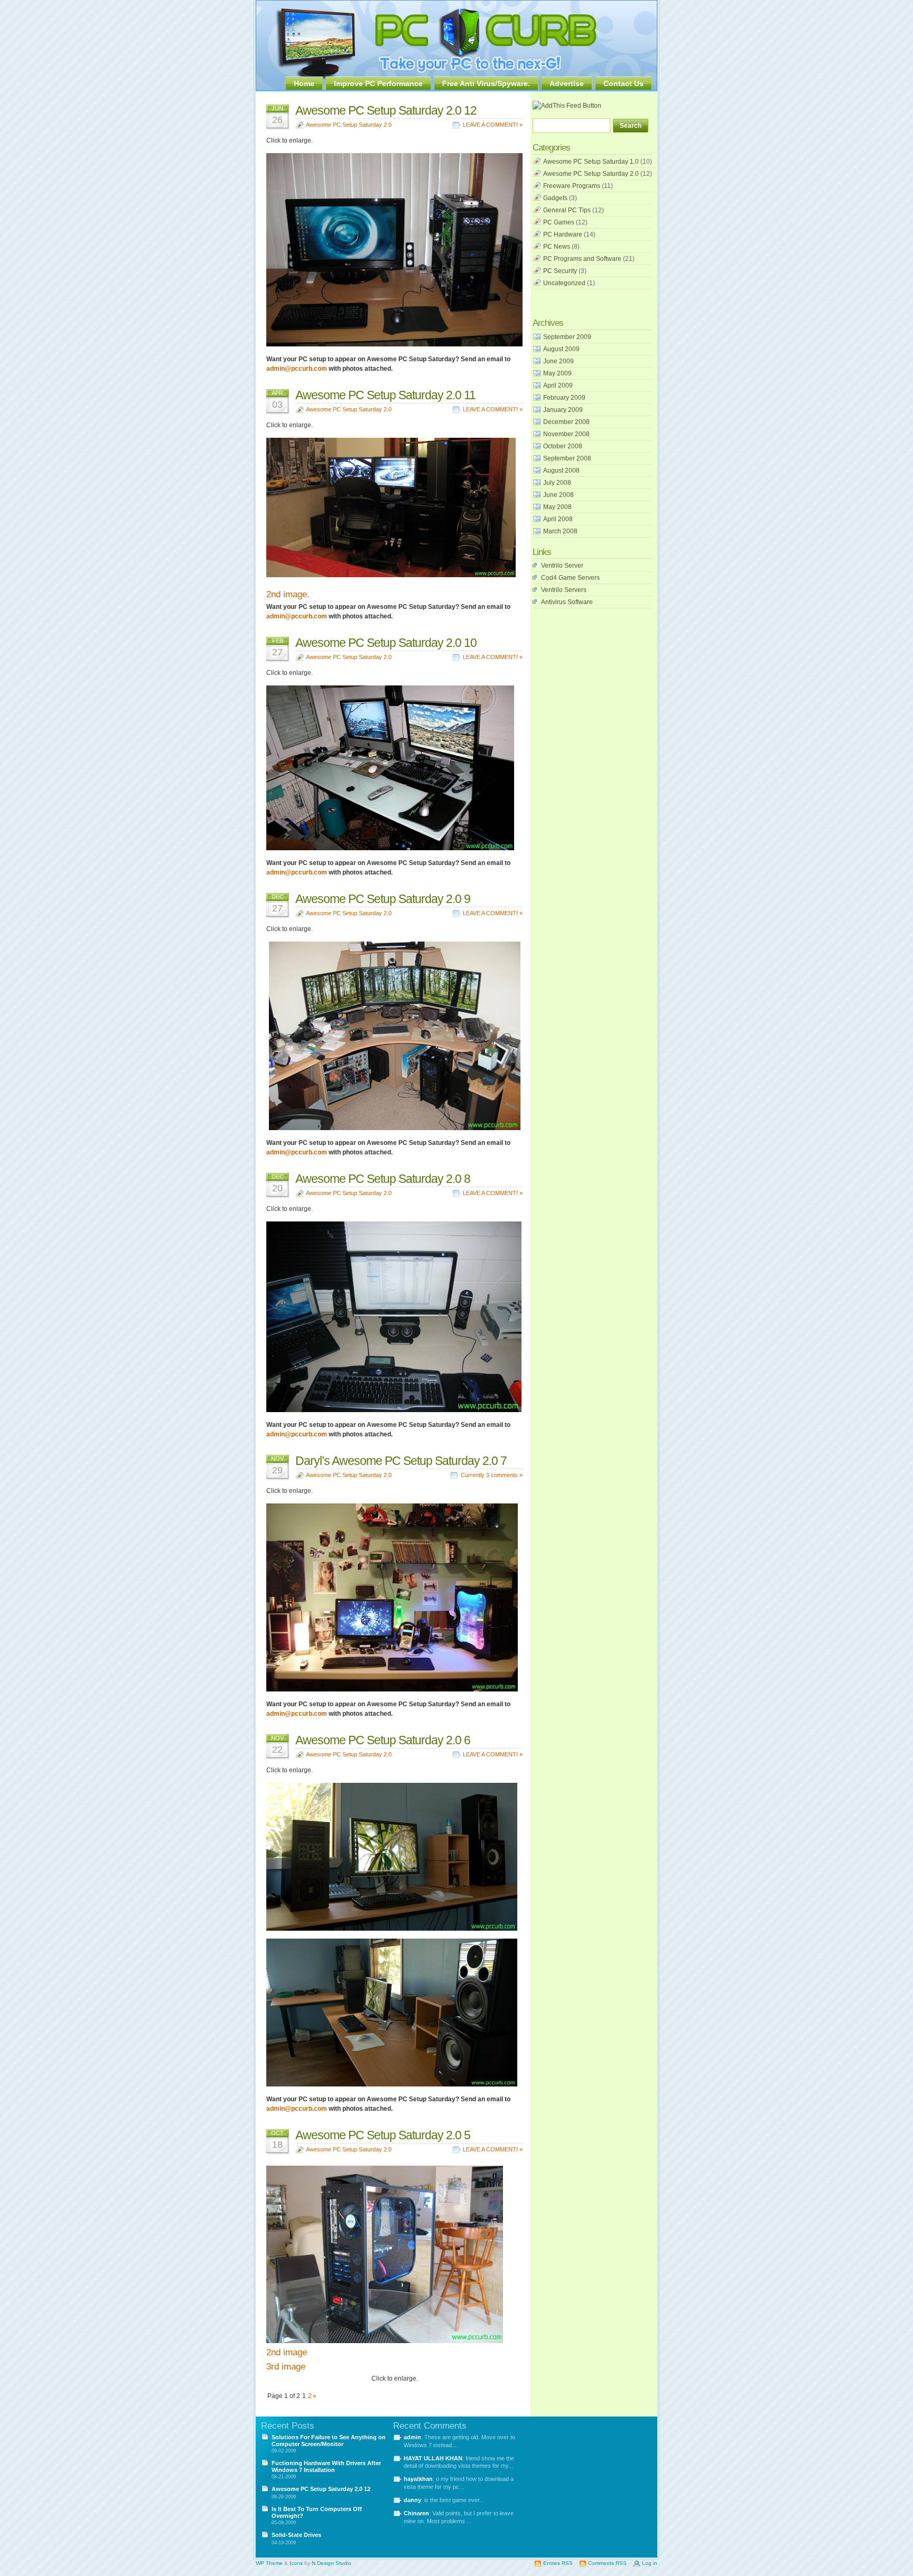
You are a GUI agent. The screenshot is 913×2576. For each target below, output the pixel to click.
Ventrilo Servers (564, 590)
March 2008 (560, 531)
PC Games (559, 222)
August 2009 (561, 349)
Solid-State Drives (296, 2535)
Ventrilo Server (562, 566)
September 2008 (567, 458)
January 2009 (563, 410)
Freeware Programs (572, 186)
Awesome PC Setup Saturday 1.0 (591, 162)
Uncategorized (564, 283)
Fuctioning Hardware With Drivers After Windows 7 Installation (326, 2466)
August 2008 (561, 471)
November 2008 (566, 434)
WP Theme (269, 2563)
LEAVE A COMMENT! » (493, 125)
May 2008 (557, 507)
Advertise (567, 83)
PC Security (560, 271)
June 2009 (558, 361)
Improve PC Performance (378, 83)
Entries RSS (558, 2563)
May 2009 (557, 373)
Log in (650, 2563)
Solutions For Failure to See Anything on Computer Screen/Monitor (329, 2441)
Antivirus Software (567, 602)
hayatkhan (418, 2479)
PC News (557, 247)
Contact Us (623, 83)
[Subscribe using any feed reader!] (567, 106)
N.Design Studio (332, 2563)
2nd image (287, 594)
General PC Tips (567, 210)
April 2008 (558, 519)
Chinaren (416, 2513)
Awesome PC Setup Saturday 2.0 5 (383, 2135)
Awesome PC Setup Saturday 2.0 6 (383, 1740)
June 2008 (558, 495)
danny (412, 2500)
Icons (296, 2563)
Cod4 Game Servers (570, 578)
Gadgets (555, 198)
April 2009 (558, 386)
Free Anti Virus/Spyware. (486, 83)
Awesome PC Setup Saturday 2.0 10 (386, 643)
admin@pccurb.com (297, 369)
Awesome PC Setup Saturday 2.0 (349, 125)
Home (304, 83)
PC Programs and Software (582, 259)
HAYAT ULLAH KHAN (433, 2458)
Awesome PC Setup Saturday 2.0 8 (383, 1179)
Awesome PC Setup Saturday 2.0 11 (385, 395)
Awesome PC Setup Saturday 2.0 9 (383, 899)
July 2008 (557, 483)
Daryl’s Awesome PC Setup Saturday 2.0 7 (401, 1461)
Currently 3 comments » (492, 1475)
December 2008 (566, 422)
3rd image (286, 2367)
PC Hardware (563, 234)
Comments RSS (607, 2563)
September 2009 (567, 337)
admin (412, 2437)
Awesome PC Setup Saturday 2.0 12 (386, 110)
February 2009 (564, 398)
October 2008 (563, 446)
